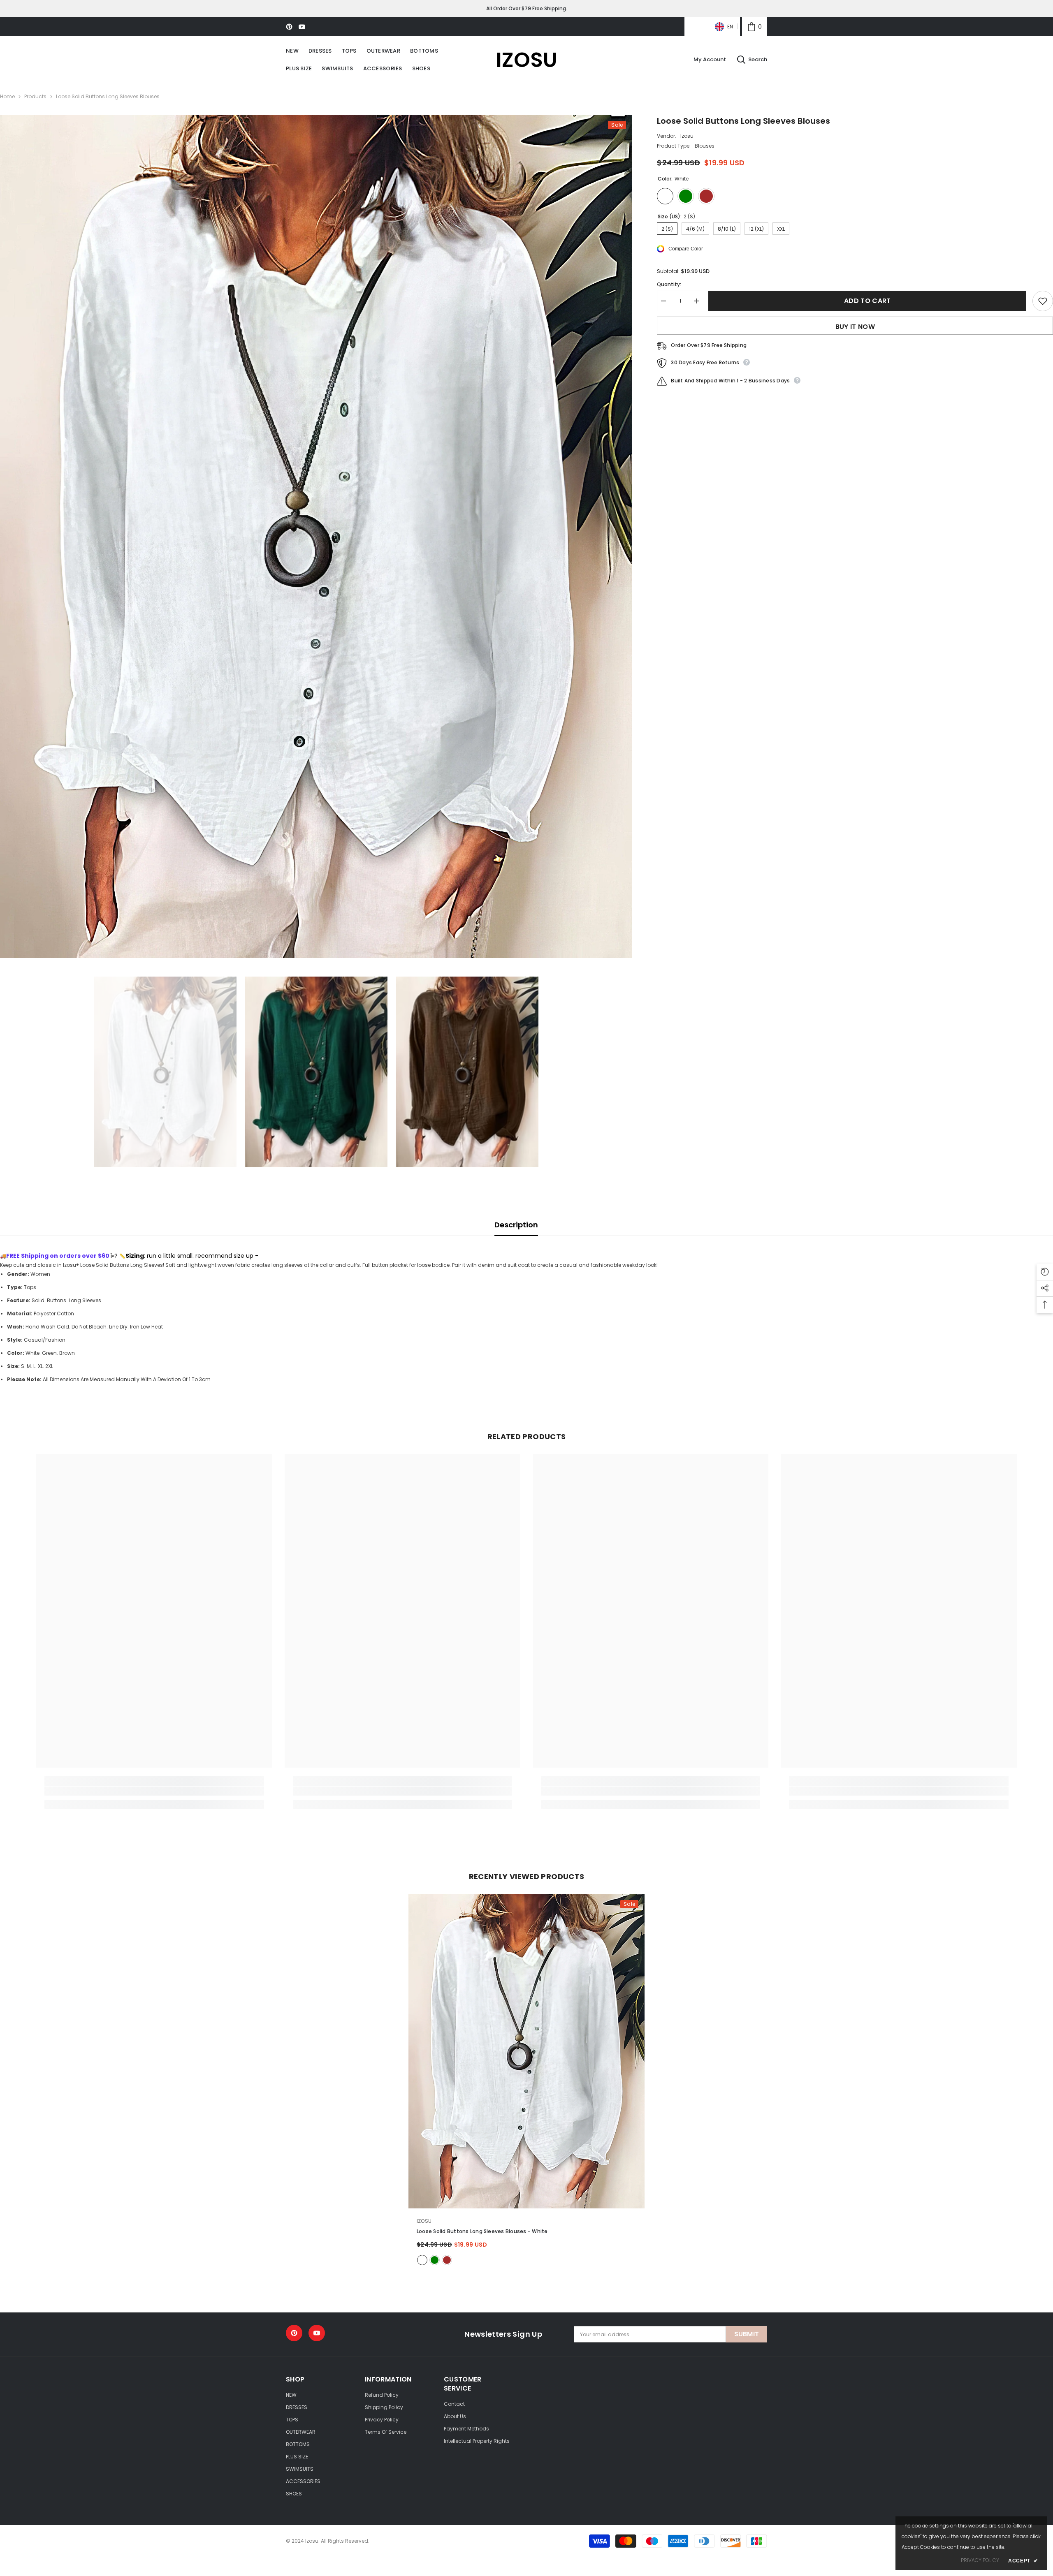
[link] (755, 27)
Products (35, 96)
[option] (316, 536)
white (422, 2260)
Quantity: (669, 284)
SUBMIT (747, 2334)
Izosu (687, 136)
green (435, 2260)
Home (7, 96)
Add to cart (867, 301)
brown (447, 2260)
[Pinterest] (289, 27)
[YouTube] (302, 27)
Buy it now (855, 327)
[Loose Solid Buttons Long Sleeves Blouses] (526, 2051)
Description (516, 1225)
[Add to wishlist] (1043, 301)
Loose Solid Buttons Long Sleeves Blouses (482, 2231)
